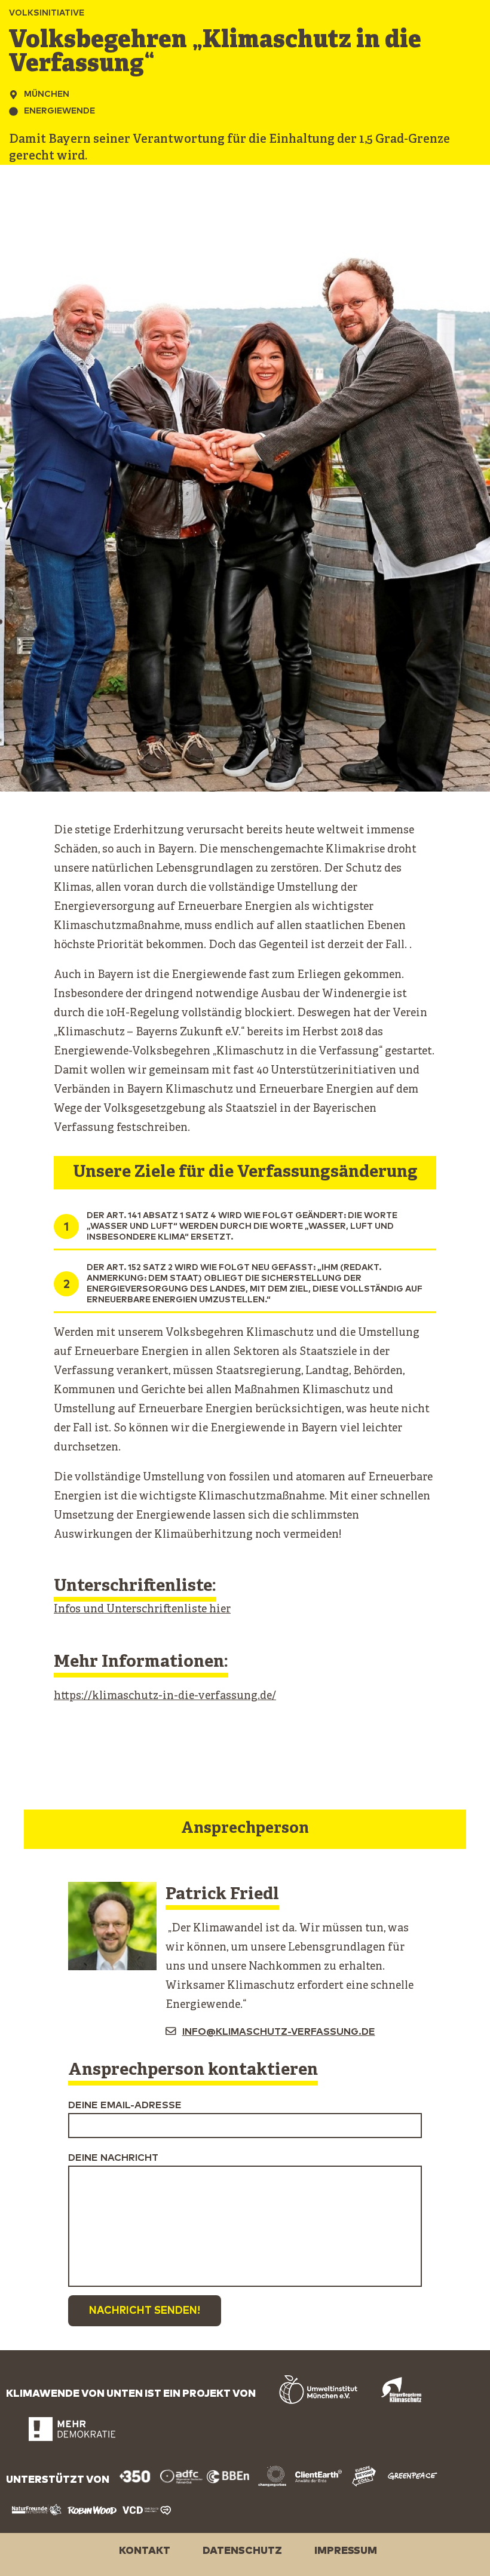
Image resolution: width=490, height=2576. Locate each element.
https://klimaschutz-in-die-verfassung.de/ (165, 1696)
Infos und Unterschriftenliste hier (142, 1610)
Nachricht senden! (145, 2311)
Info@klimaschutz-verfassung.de (279, 2032)
